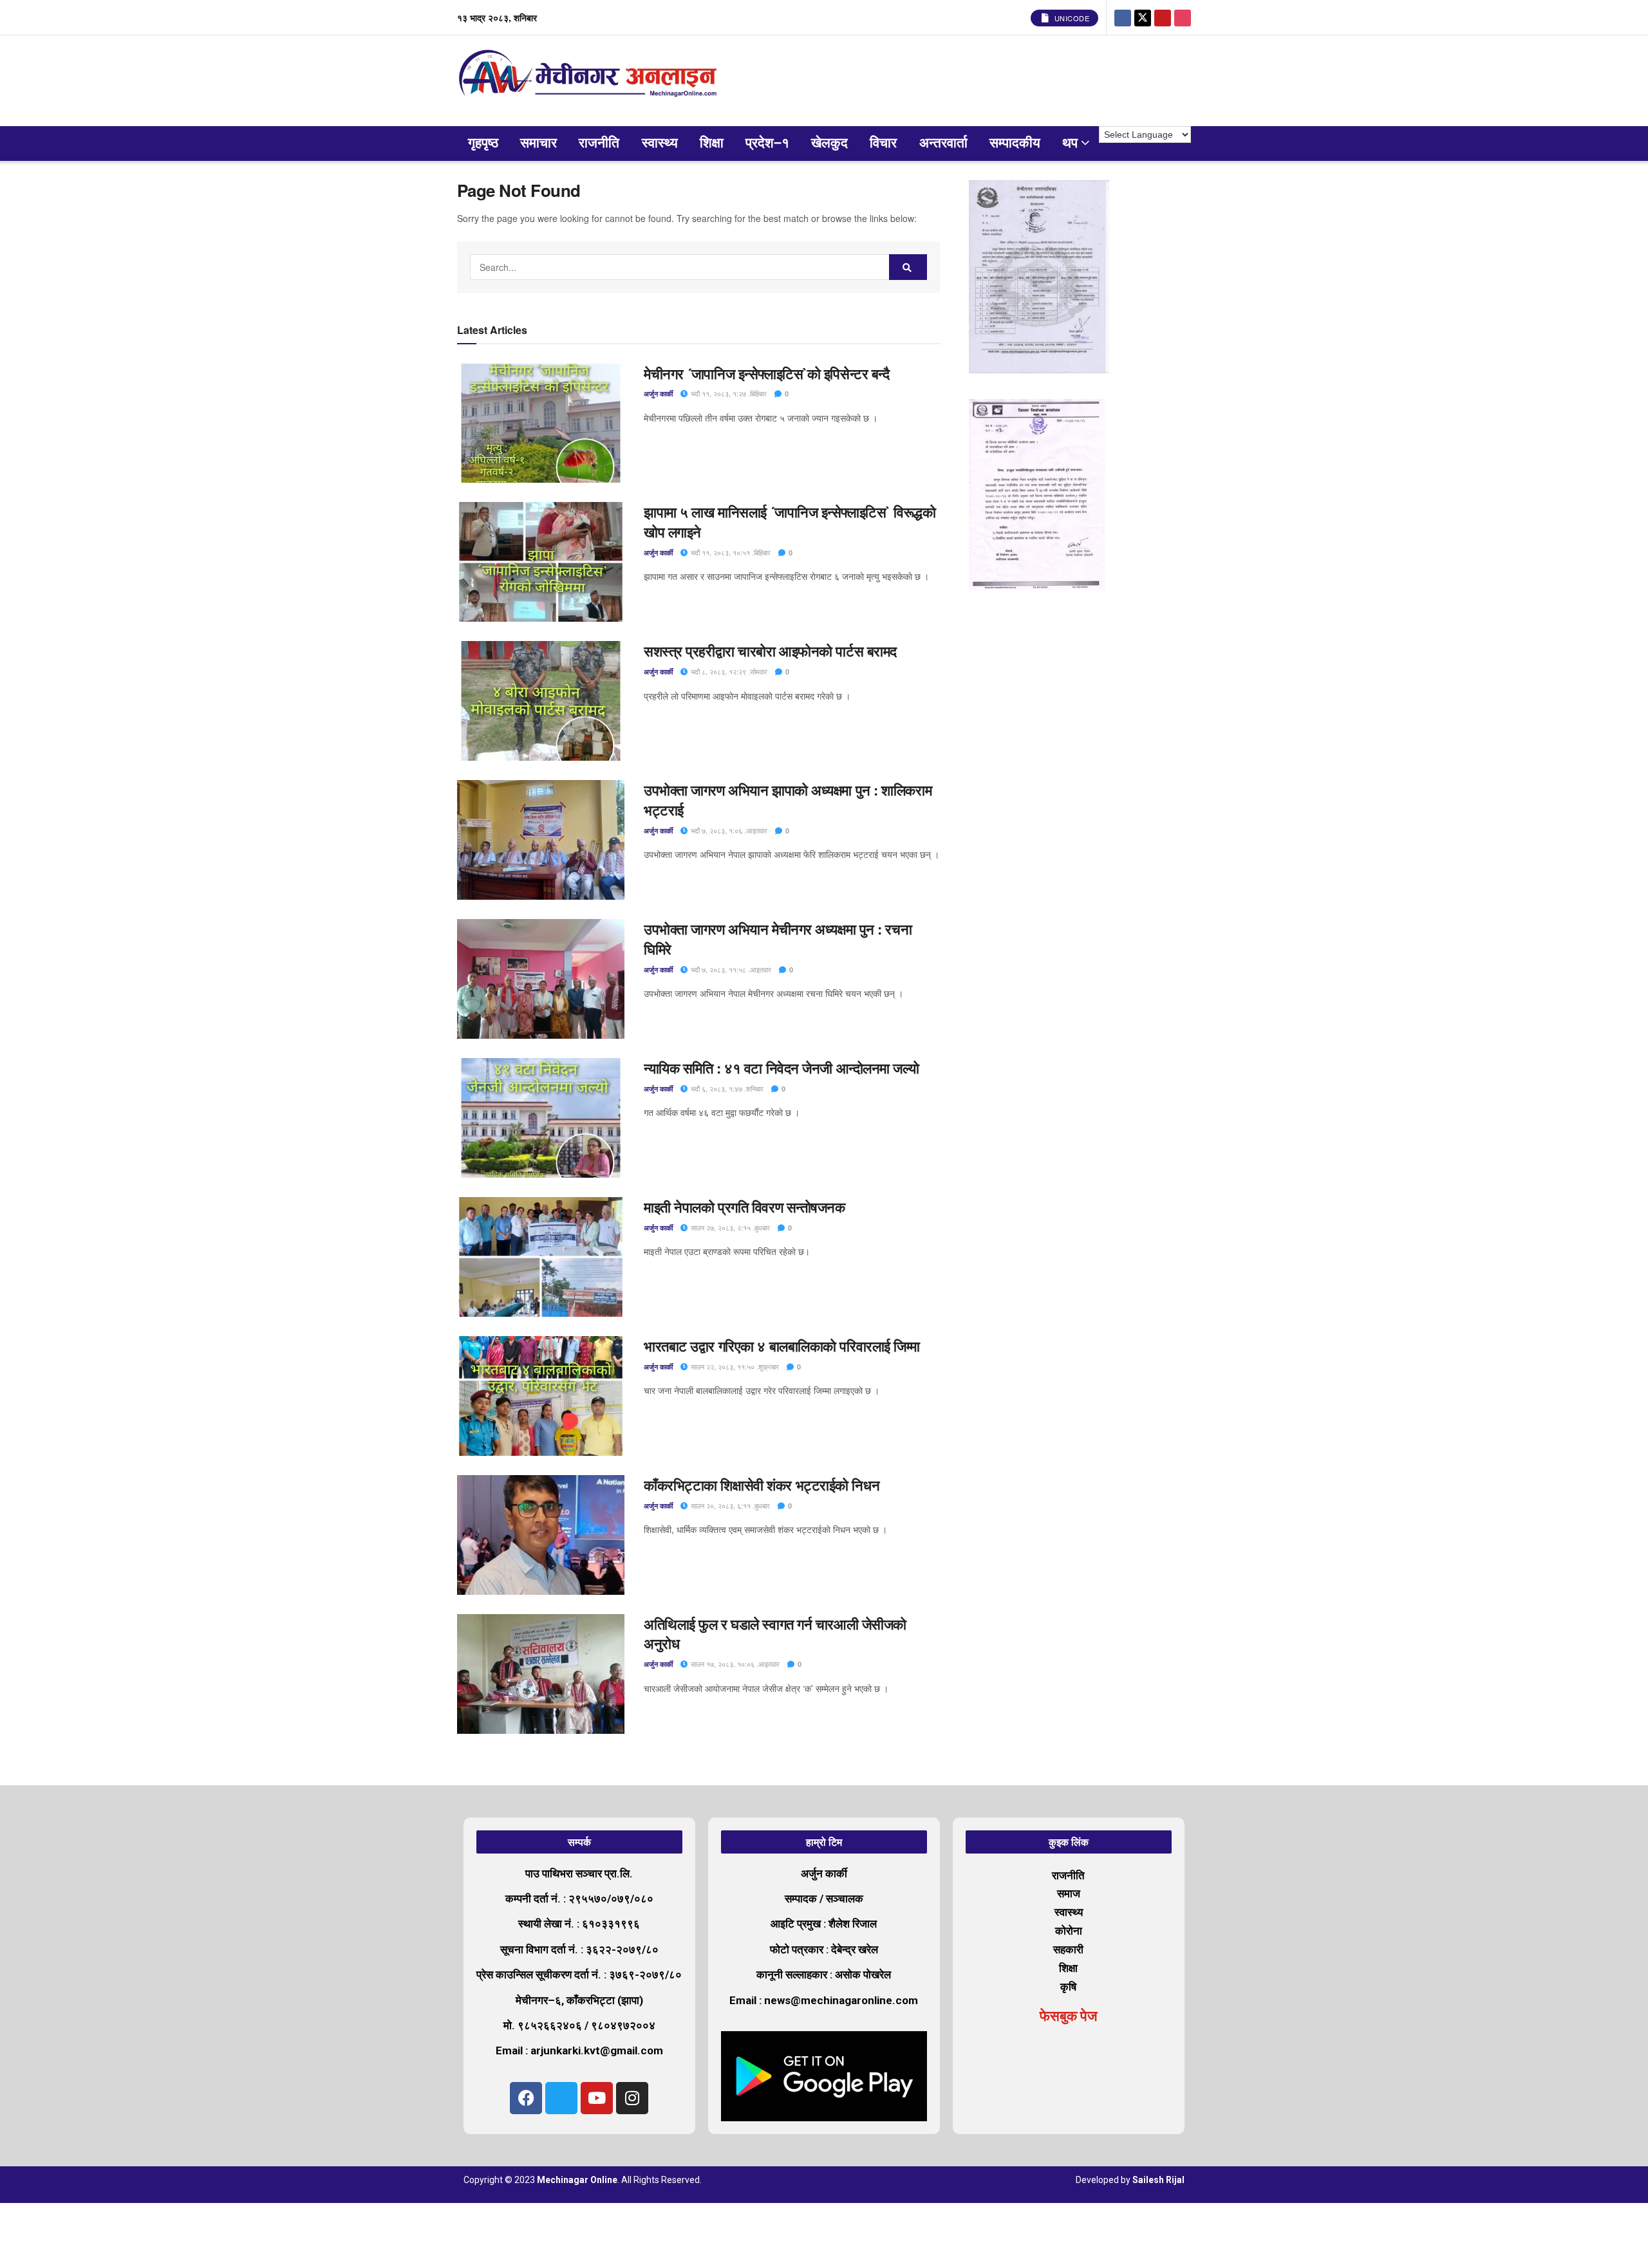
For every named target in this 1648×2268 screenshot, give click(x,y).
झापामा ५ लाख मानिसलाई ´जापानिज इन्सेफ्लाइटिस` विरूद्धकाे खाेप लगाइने (790, 522)
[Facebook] (526, 2098)
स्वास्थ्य (660, 143)
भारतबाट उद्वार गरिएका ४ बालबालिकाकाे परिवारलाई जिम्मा (782, 1346)
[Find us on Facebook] (1123, 17)
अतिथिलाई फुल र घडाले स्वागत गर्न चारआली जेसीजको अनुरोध (775, 1634)
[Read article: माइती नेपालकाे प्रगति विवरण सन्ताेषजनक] (541, 1257)
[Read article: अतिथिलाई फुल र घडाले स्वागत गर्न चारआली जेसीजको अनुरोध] (541, 1674)
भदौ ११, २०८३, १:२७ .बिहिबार (728, 393)
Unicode (1071, 18)
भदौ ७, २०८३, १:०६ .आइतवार (728, 830)
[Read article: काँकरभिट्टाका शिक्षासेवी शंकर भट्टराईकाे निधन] (541, 1535)
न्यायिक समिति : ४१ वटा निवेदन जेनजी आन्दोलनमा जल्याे (783, 1068)
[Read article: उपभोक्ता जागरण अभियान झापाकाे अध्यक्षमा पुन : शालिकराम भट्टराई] (541, 840)
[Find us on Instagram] (1183, 17)
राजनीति (599, 143)
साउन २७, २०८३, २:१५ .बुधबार (729, 1227)
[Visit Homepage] (591, 81)
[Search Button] (908, 267)
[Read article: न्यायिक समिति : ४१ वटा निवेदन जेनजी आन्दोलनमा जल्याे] (541, 1118)
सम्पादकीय (1015, 143)
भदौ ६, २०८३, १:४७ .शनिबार (726, 1088)
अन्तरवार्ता (943, 143)
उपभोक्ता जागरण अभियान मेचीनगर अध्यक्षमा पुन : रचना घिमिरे (778, 939)
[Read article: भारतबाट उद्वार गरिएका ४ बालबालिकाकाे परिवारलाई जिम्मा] (541, 1396)
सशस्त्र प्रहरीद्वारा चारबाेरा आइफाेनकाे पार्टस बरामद (770, 651)
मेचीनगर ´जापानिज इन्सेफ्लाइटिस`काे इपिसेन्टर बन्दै (768, 373)
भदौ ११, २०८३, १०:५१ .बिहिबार (730, 552)
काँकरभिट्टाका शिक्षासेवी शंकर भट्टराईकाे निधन (762, 1485)
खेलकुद (829, 143)
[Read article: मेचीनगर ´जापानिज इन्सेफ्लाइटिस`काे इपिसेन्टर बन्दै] (541, 423)
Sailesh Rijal (1158, 2180)
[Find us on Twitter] (1143, 17)
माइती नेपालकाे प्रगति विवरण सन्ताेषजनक (744, 1207)
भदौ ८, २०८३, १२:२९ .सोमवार (728, 671)
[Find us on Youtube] (1163, 17)
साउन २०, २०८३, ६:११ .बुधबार (729, 1505)
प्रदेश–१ (767, 143)
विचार (883, 143)
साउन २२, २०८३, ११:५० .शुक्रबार (734, 1366)
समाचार (538, 143)
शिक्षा (712, 143)
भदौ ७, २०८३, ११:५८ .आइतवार (730, 969)
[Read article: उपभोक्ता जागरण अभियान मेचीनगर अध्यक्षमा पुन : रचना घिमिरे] (541, 979)
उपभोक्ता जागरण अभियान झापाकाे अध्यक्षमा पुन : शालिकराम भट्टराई (788, 800)
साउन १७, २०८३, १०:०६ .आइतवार (734, 1664)
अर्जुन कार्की (658, 394)
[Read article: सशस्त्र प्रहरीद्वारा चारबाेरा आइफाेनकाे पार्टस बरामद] (541, 701)
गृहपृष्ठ (483, 143)
